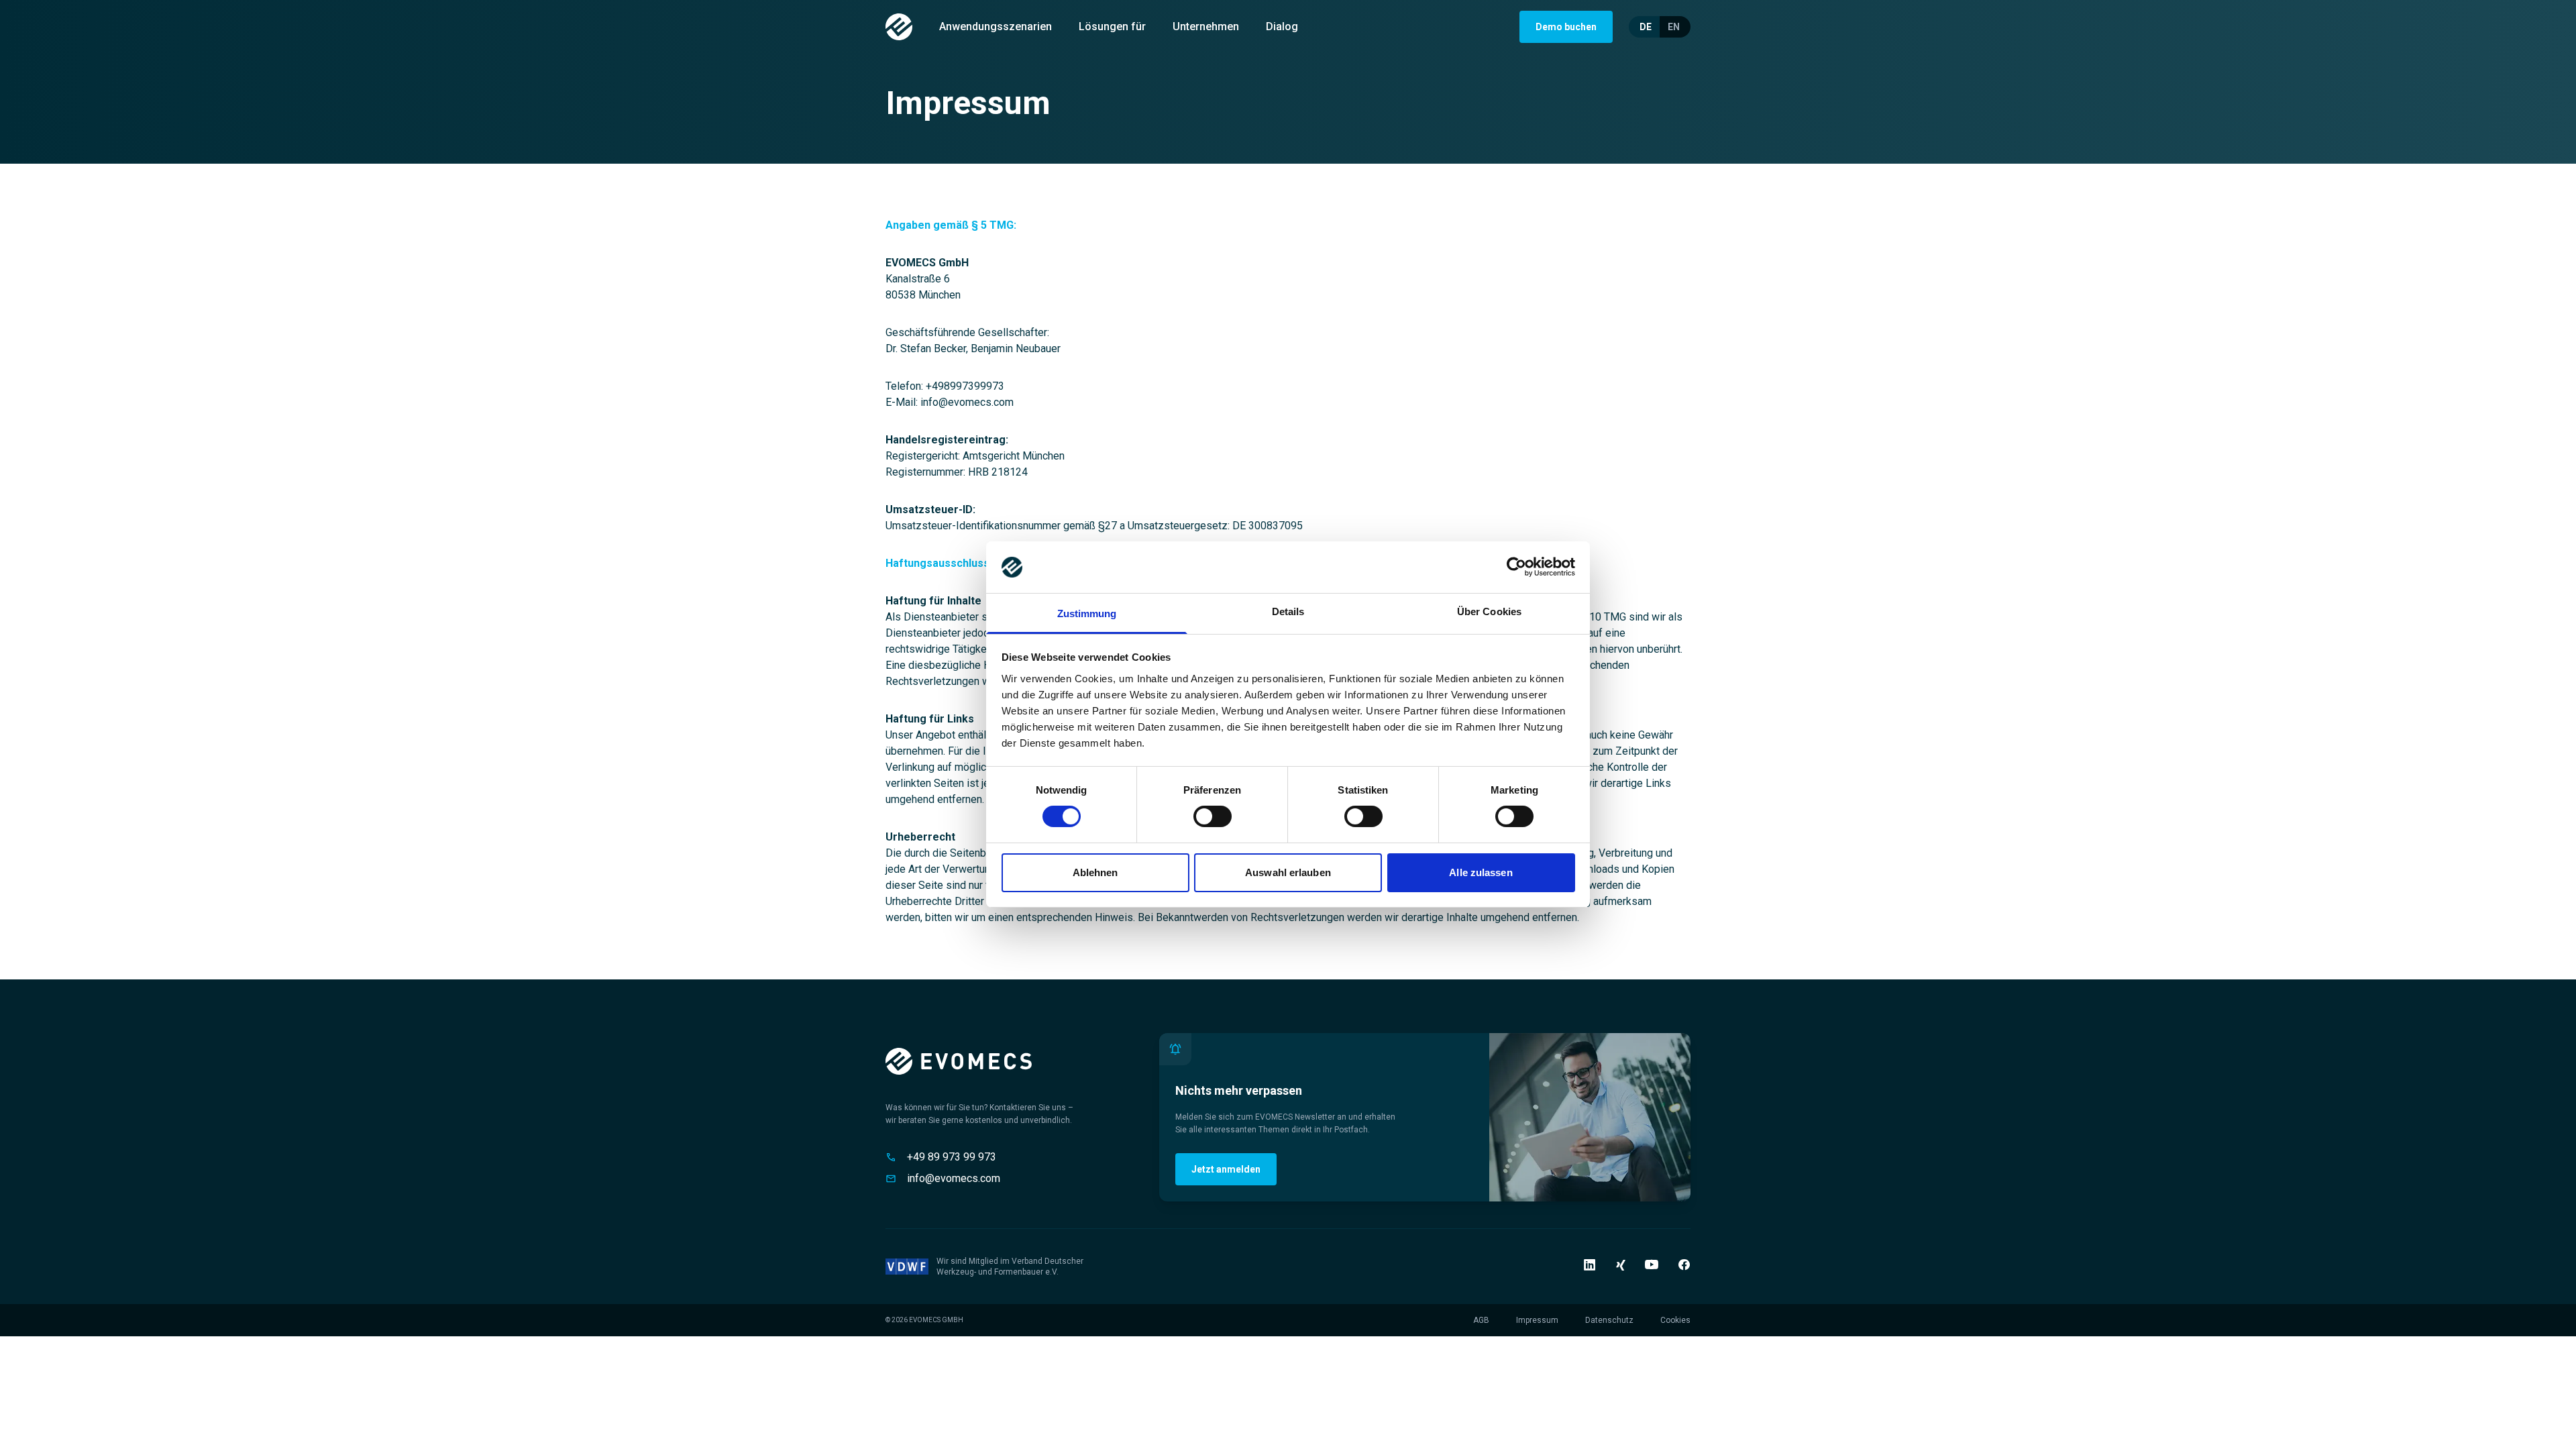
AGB (1481, 1320)
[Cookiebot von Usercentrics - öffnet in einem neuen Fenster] (1516, 567)
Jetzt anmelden (1226, 1169)
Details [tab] (1288, 611)
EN (1674, 27)
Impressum (1537, 1320)
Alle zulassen (1481, 872)
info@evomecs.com (954, 1178)
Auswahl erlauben (1288, 872)
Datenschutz (1609, 1320)
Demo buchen (1566, 27)
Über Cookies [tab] (1489, 611)
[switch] (1213, 816)
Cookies (1675, 1320)
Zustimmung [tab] (1087, 613)
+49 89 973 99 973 (952, 1157)
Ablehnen (1095, 872)
